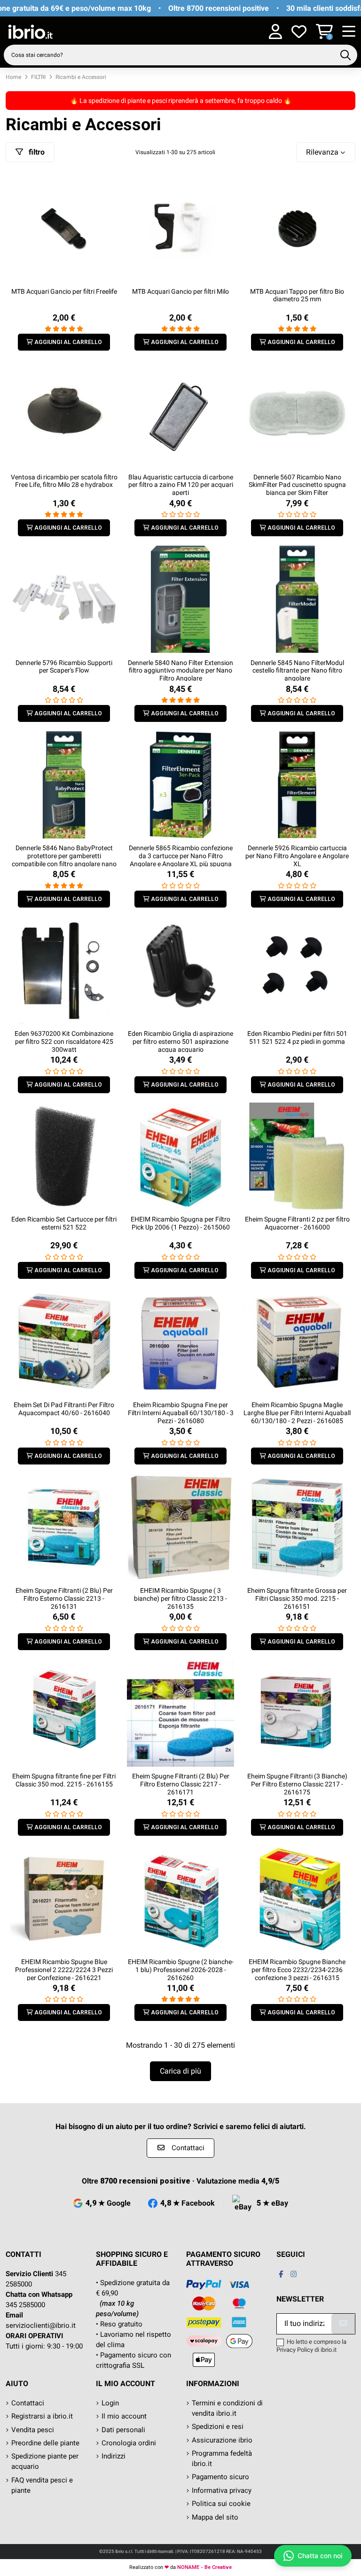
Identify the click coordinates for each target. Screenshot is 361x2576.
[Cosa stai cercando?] (345, 55)
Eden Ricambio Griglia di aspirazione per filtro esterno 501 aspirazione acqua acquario (180, 1041)
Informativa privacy (222, 2490)
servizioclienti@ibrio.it (41, 2325)
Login (110, 2403)
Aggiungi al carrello (68, 342)
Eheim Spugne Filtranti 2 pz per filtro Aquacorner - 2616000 (297, 1223)
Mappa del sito (215, 2517)
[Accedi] (275, 32)
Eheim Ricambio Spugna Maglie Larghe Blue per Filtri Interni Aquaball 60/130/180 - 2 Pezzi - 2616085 (297, 1413)
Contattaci (28, 2403)
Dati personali (123, 2430)
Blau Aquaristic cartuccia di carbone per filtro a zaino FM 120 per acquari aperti (181, 485)
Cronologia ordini (129, 2443)
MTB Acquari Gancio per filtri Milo (180, 291)
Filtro (36, 152)
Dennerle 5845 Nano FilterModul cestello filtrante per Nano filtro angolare (297, 671)
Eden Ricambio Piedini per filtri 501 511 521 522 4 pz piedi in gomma (297, 1037)
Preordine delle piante (45, 2443)
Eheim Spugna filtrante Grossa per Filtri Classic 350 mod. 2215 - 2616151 (297, 1598)
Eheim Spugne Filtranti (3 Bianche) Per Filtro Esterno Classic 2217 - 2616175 (297, 1784)
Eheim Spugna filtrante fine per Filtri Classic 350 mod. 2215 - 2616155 (64, 1780)
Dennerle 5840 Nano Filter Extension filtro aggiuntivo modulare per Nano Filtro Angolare (180, 671)
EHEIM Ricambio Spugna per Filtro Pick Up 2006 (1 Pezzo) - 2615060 (180, 1223)
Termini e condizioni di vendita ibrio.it (227, 2408)
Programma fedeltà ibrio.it (222, 2459)
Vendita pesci (33, 2430)
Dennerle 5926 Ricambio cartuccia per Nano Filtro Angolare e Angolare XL (297, 856)
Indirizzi (114, 2456)
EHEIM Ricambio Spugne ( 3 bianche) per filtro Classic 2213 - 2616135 (180, 1598)
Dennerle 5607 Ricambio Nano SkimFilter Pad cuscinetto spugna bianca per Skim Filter (297, 485)
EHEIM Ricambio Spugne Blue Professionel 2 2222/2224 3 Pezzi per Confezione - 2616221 (64, 1970)
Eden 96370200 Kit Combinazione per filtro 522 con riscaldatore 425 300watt (64, 1041)
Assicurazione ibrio (222, 2440)
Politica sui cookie (221, 2504)
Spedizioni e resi (218, 2427)
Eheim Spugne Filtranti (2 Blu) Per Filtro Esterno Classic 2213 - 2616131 (64, 1598)
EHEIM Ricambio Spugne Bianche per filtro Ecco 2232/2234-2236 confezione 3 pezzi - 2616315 (297, 1970)
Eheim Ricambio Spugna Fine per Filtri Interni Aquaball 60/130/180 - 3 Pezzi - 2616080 (181, 1413)
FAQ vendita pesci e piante (42, 2485)
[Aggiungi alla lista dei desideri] (110, 184)
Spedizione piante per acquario (45, 2461)
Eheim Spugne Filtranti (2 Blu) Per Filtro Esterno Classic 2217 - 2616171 (181, 1784)
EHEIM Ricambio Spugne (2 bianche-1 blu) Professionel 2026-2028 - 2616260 (181, 1970)
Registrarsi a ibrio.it (42, 2416)
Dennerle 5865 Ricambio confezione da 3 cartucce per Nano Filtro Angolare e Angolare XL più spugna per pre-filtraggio (181, 860)
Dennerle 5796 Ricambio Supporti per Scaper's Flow (64, 667)
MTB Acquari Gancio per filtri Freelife (64, 291)
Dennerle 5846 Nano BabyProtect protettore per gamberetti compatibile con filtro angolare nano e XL (64, 860)
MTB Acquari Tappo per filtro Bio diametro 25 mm (297, 295)
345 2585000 (25, 2305)
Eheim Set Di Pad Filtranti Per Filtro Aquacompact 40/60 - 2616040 (64, 1409)
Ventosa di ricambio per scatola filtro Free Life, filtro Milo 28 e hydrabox (64, 481)
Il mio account (124, 2416)
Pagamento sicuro (220, 2477)
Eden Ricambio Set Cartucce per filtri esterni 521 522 (64, 1223)
